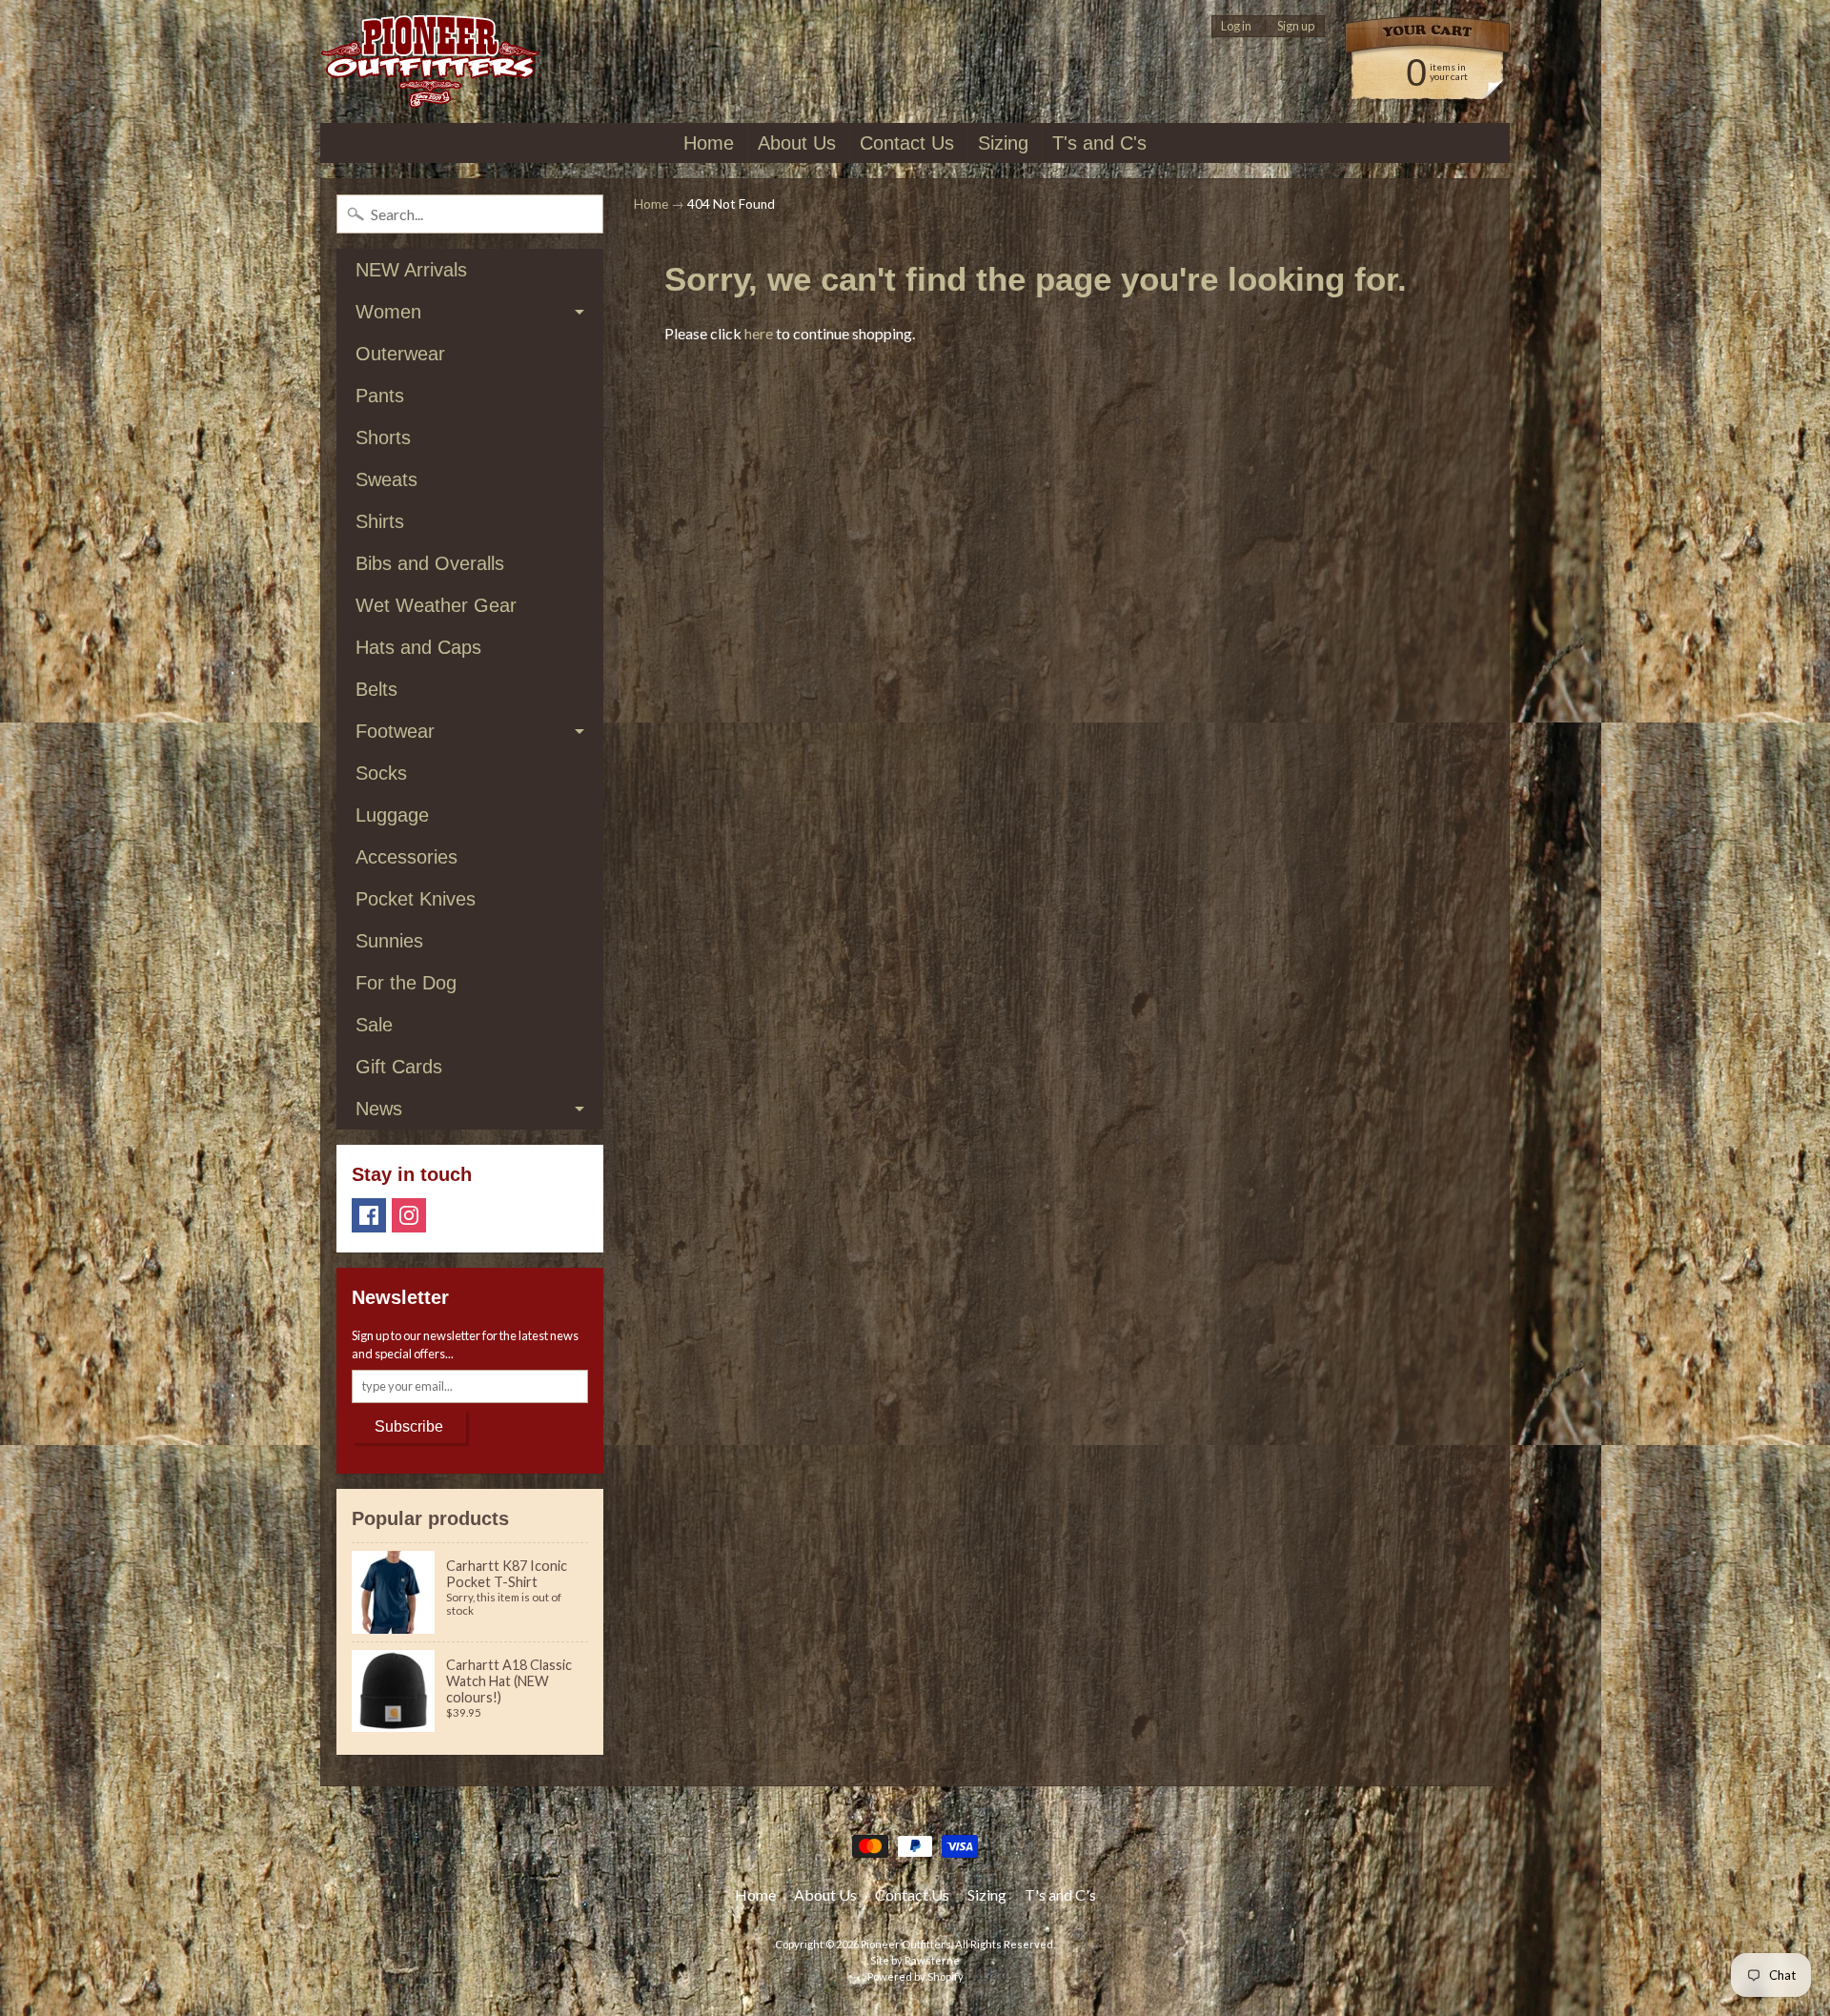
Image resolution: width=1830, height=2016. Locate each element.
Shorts (383, 438)
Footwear (395, 731)
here (759, 333)
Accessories (407, 857)
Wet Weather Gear (436, 605)
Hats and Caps (418, 647)
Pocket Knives (416, 899)
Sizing (1003, 143)
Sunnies (389, 941)
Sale (374, 1025)
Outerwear (400, 354)
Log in (1236, 26)
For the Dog (406, 983)
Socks (381, 773)
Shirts (380, 521)
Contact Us (907, 143)
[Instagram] (409, 1215)
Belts (376, 689)
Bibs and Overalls (430, 563)
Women (388, 312)
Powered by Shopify (915, 1976)
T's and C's (1099, 143)
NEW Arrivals (411, 270)
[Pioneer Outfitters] (429, 61)
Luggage (392, 815)
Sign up (1296, 26)
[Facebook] (369, 1215)
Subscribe (409, 1426)
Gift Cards (399, 1067)
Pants (380, 396)
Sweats (386, 479)
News (379, 1109)
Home (709, 143)
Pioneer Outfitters (906, 1944)
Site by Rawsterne (915, 1960)
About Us (797, 143)
